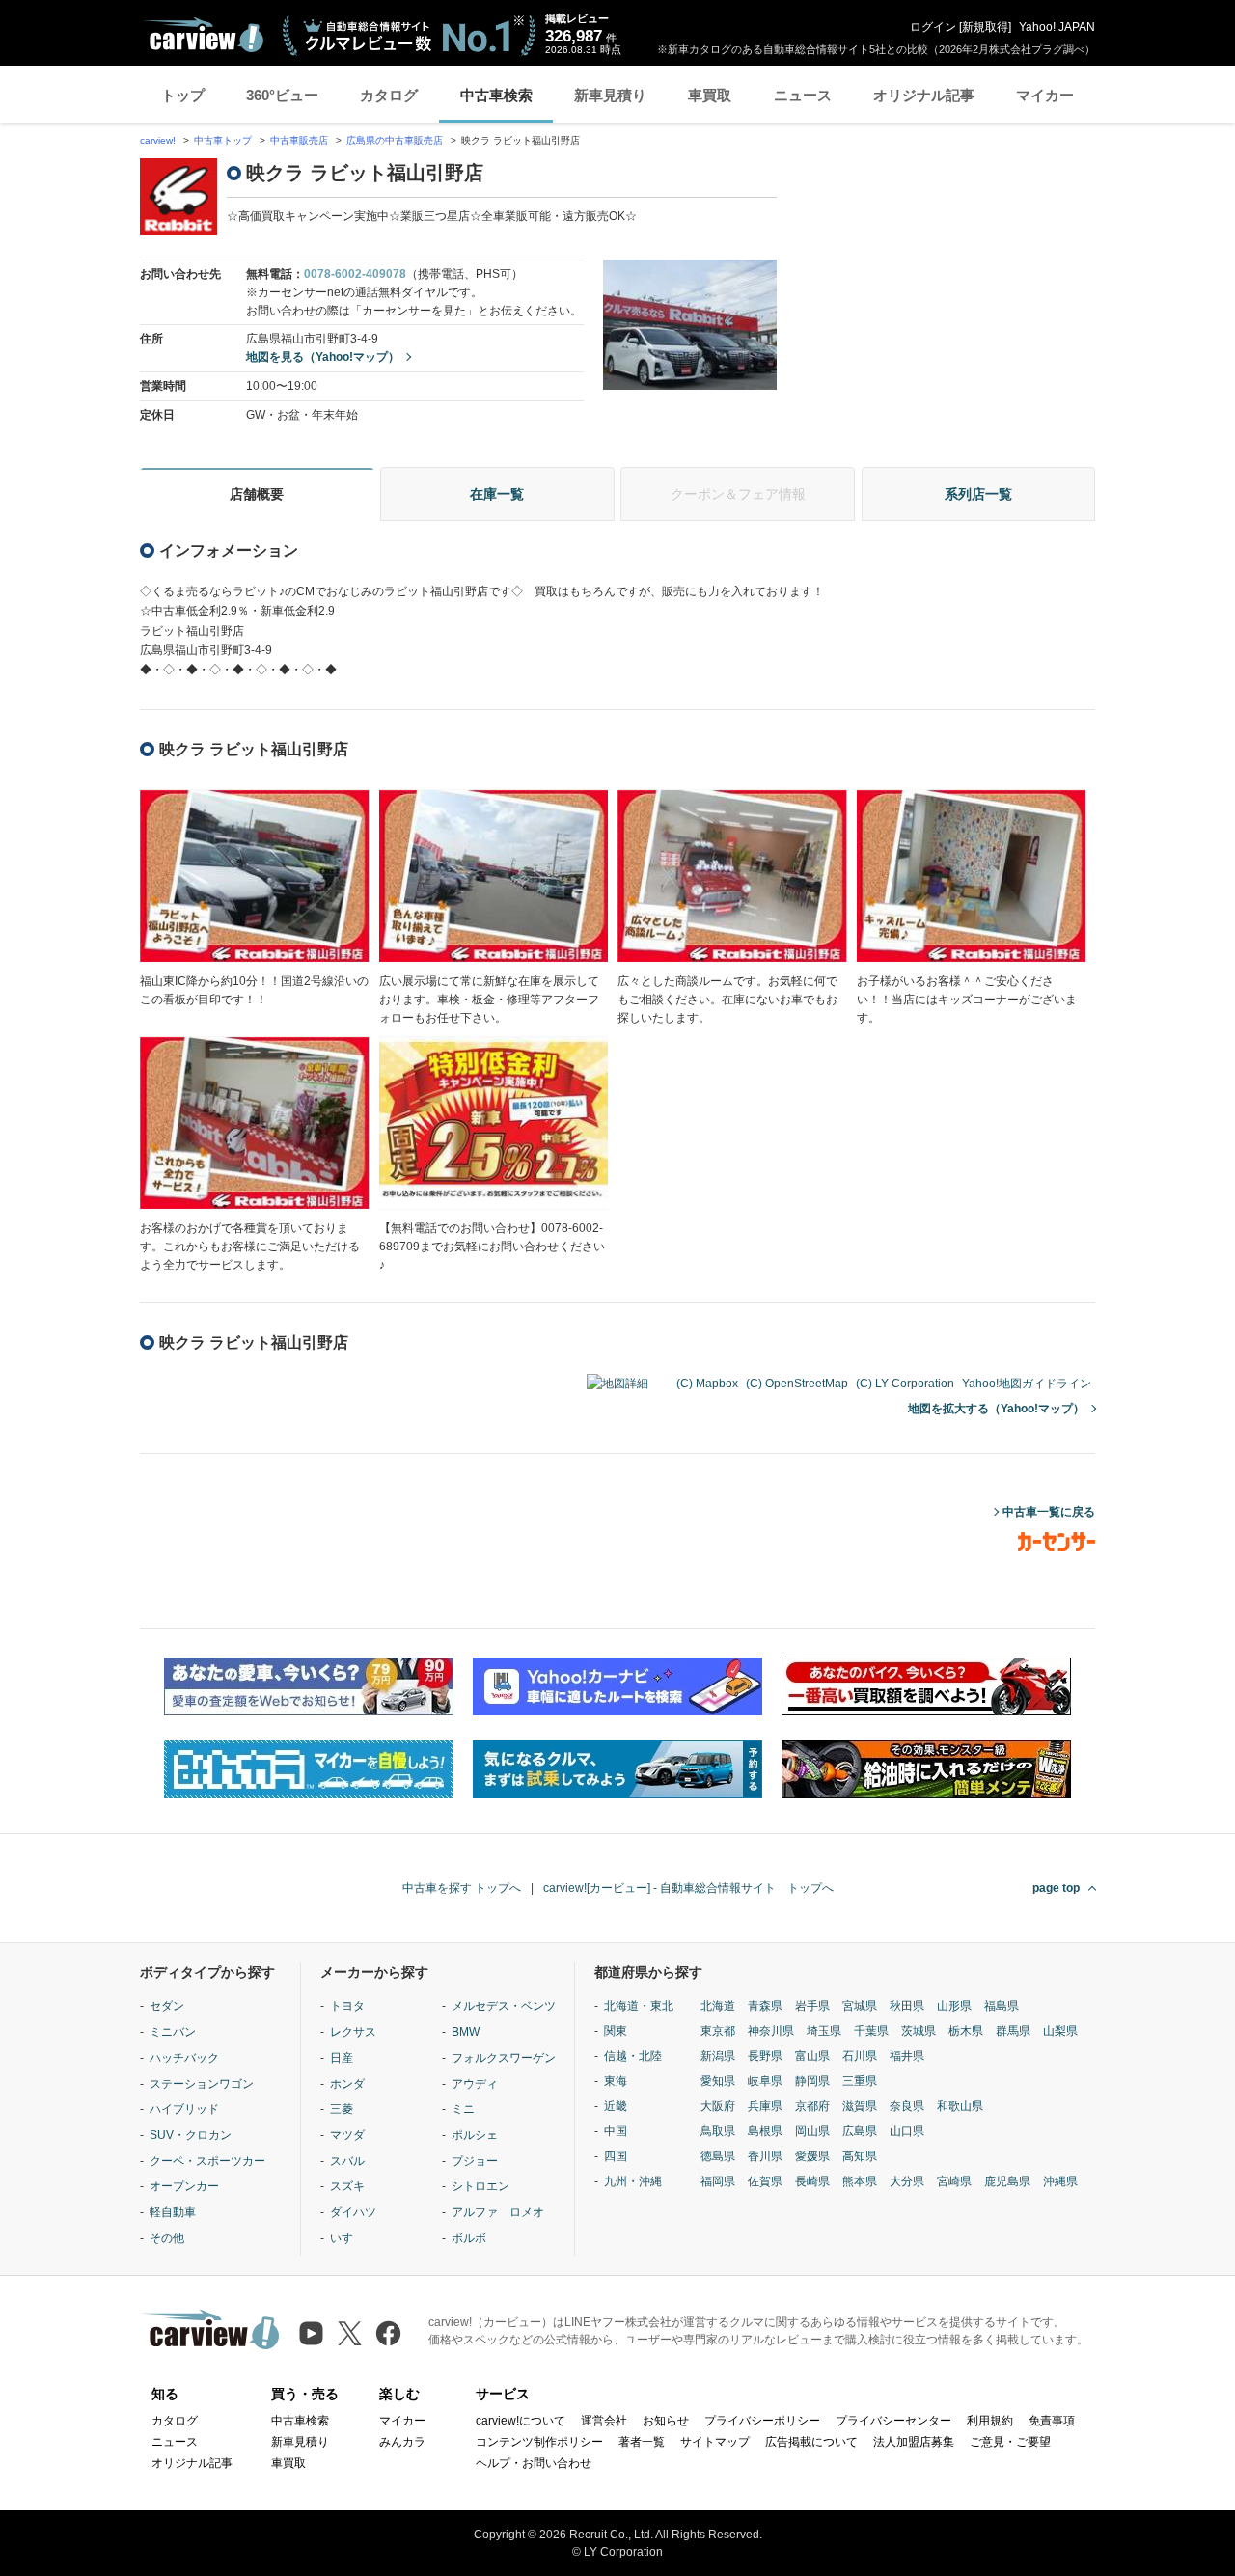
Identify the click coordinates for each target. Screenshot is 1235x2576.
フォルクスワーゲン (504, 2058)
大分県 (907, 2181)
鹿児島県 (1007, 2181)
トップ (183, 95)
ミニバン (173, 2032)
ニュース (803, 95)
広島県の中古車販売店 (395, 140)
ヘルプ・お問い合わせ (534, 2463)
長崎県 (812, 2181)
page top (1056, 1888)
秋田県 (907, 2006)
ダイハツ (353, 2212)
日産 (342, 2058)
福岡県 (718, 2181)
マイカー (1045, 95)
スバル (347, 2161)
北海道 (718, 2006)
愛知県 (718, 2081)
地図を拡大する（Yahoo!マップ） (996, 1409)
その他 (167, 2238)
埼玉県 (824, 2031)
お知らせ (666, 2421)
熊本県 (860, 2181)
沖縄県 (1060, 2181)
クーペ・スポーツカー (207, 2161)
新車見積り (610, 95)
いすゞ (347, 2238)
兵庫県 (765, 2106)
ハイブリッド (184, 2109)
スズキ (347, 2186)
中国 (616, 2131)
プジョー (475, 2161)
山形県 (954, 2006)
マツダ (347, 2135)
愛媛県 (812, 2156)
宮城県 (860, 2006)
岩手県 (812, 2006)
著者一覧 (642, 2442)
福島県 (1002, 2006)
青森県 (765, 2006)
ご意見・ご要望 (1010, 2442)
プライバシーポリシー (762, 2421)
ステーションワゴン (202, 2084)
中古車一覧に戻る (1049, 1512)
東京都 (718, 2031)
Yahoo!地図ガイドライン (1027, 1384)
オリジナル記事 (924, 95)
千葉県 (871, 2031)
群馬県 (1013, 2031)
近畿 (616, 2106)
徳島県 (718, 2156)
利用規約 (990, 2421)
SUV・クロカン (191, 2135)
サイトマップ (715, 2442)
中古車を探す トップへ (462, 1888)
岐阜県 (765, 2081)
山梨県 (1060, 2031)
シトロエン (480, 2186)
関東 (616, 2031)
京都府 (812, 2106)
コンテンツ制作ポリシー (539, 2442)
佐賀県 (765, 2181)
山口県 (907, 2131)
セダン (167, 2006)
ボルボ (469, 2238)
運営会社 (604, 2421)
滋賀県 (860, 2106)
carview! (158, 140)
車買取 (710, 95)
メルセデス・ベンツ (504, 2006)
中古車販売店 (299, 140)
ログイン (933, 27)
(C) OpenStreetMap (797, 1384)
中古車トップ (223, 140)
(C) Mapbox (707, 1384)
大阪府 (718, 2106)
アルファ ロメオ (498, 2212)
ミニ (463, 2109)
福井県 (907, 2056)
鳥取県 (718, 2131)
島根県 (765, 2131)
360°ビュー (282, 95)
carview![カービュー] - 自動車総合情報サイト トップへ (688, 1888)
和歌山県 (960, 2106)
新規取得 (985, 27)
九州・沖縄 (633, 2181)
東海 (616, 2081)
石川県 (860, 2056)
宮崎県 (954, 2181)
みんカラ (402, 2442)
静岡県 (812, 2081)
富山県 (812, 2056)
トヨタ (347, 2006)
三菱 (342, 2109)
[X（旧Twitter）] (350, 2333)
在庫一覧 (497, 494)
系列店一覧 (978, 494)
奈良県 (907, 2106)
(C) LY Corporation (905, 1384)
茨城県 (919, 2031)
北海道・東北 (639, 2006)
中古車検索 (496, 95)
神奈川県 (771, 2031)
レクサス (353, 2032)
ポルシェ (475, 2135)
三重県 (860, 2081)
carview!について (521, 2421)
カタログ (389, 95)
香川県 (765, 2156)
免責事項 (1052, 2421)
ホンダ (347, 2084)
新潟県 (718, 2056)
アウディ (475, 2084)
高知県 (860, 2156)
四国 (616, 2156)
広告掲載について (811, 2442)
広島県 (860, 2131)
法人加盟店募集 (914, 2442)
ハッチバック (184, 2058)
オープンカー (184, 2186)
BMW (466, 2032)
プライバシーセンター (893, 2421)
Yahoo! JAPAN (1057, 27)
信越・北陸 (633, 2056)
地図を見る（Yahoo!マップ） (323, 357)
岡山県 (812, 2131)
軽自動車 (173, 2212)
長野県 (765, 2056)
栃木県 (966, 2031)
